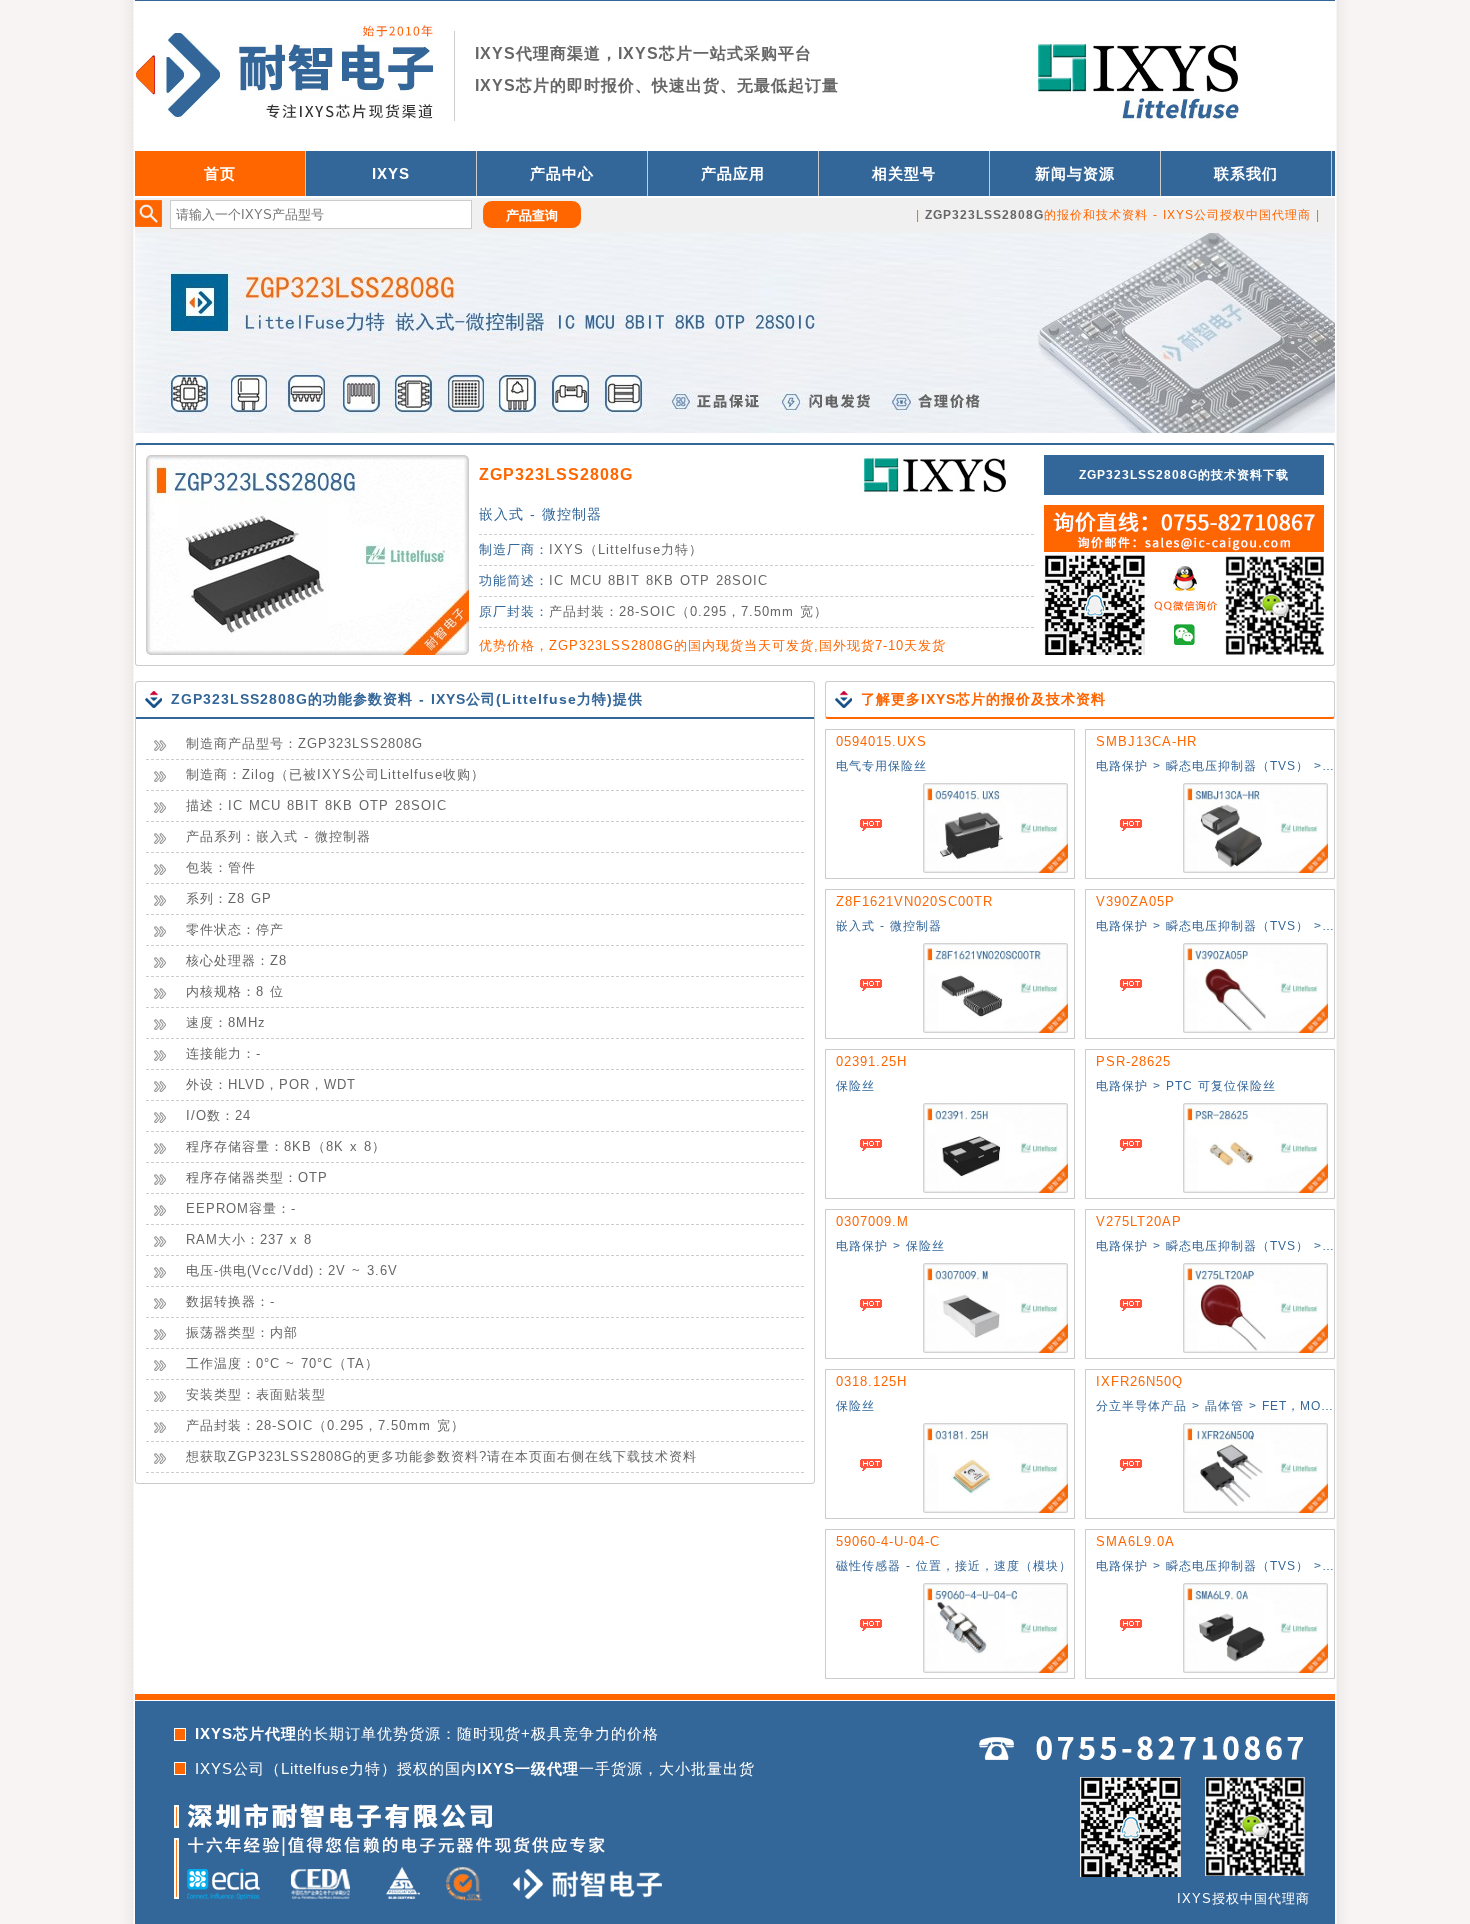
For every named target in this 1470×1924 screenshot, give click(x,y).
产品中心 (562, 173)
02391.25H (871, 1061)
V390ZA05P (1135, 901)
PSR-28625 (1133, 1061)
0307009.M (872, 1221)
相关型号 (904, 173)
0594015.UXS (881, 741)
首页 (220, 173)
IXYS (391, 173)
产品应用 (733, 173)
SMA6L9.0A (1135, 1541)
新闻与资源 (1075, 173)
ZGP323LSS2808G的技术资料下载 (1184, 475)
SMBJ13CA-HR (1146, 741)
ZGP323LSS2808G (556, 474)
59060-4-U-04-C (888, 1541)
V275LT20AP (1139, 1221)
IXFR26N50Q (1139, 1381)
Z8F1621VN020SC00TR (914, 901)
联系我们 (1246, 173)
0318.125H (871, 1381)
